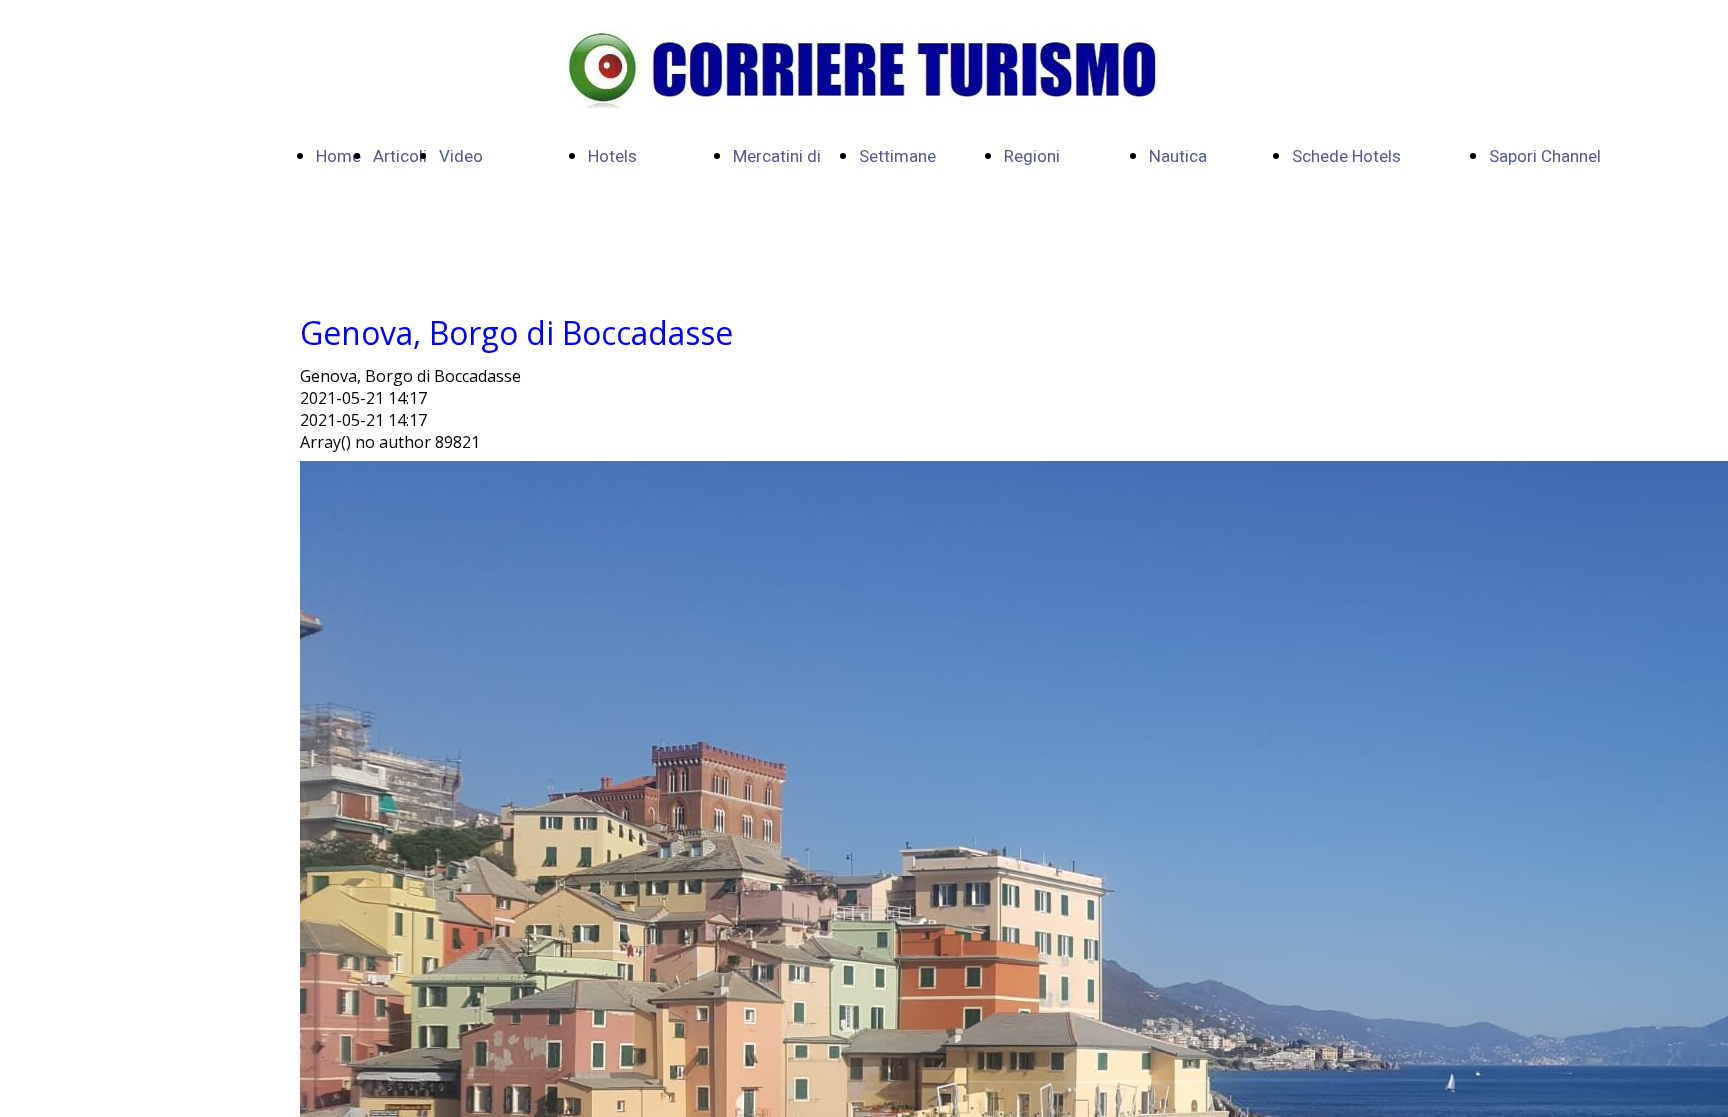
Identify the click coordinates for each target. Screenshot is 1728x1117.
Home (338, 156)
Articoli (400, 156)
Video (461, 156)
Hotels (612, 156)
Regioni (1032, 156)
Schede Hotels (1346, 156)
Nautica (1178, 156)
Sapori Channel (1545, 156)
